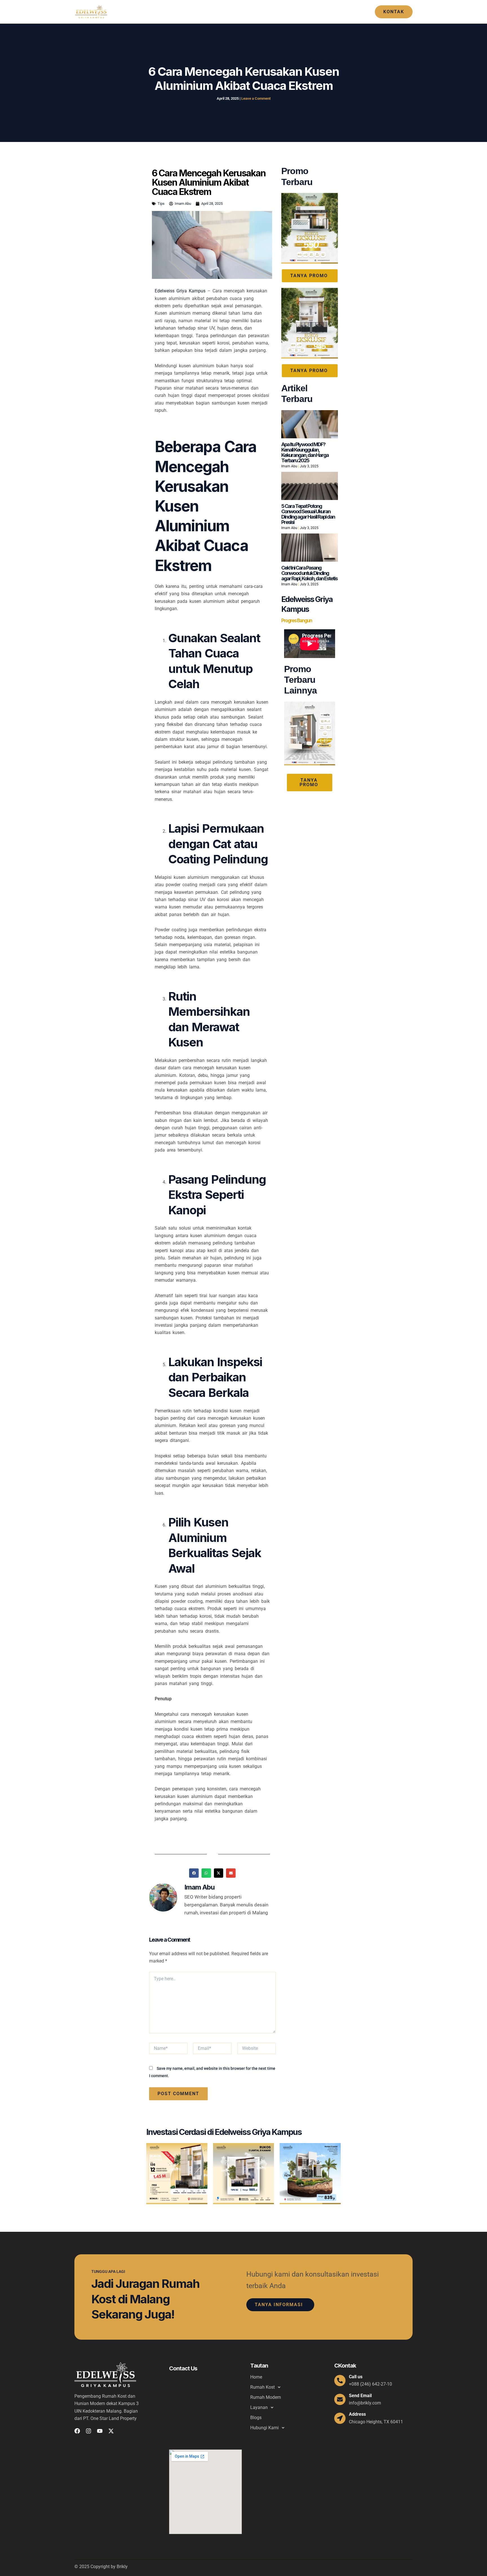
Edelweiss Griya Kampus (180, 291)
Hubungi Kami (345, 12)
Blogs (316, 12)
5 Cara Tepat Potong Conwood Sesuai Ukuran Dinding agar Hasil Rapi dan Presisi (308, 514)
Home (185, 12)
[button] (394, 12)
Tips (161, 204)
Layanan (287, 12)
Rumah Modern (254, 12)
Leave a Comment (256, 98)
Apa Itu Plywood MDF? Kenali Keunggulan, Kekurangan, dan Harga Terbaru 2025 (305, 452)
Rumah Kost (212, 12)
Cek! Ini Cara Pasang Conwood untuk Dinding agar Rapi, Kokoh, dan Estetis (309, 573)
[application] (227, 12)
